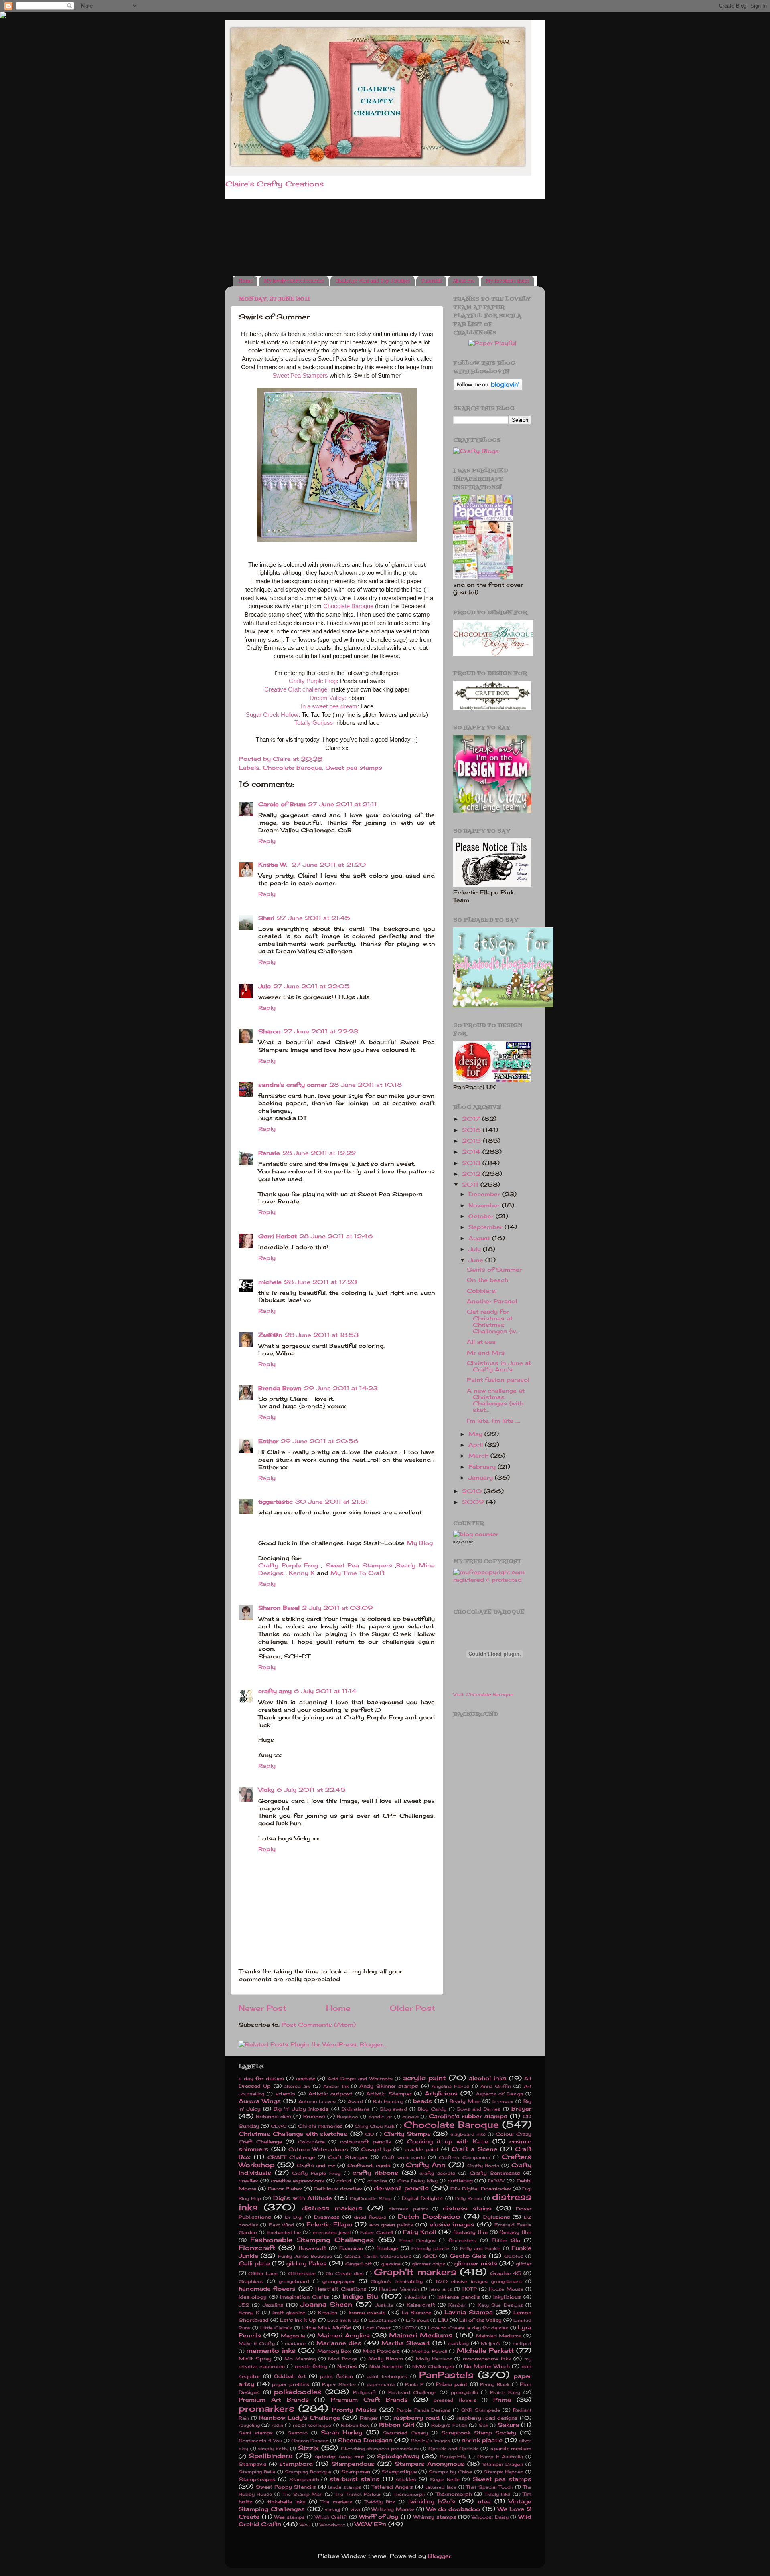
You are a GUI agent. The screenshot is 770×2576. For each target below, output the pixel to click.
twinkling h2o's (432, 2501)
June (477, 1260)
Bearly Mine (465, 2101)
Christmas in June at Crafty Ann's (499, 1366)
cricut (344, 2181)
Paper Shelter (339, 2384)
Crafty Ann (426, 2165)
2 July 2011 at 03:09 (337, 1608)
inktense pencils (459, 2297)
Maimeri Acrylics (343, 2335)
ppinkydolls (464, 2392)
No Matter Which (487, 2366)
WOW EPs (370, 2524)
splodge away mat (339, 2456)
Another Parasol (492, 1301)
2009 (474, 1502)
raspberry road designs (487, 2418)
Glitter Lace (263, 2273)
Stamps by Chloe (450, 2472)
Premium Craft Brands (369, 2400)
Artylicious (441, 2093)
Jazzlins (273, 2305)
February (483, 1467)
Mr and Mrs (486, 1353)
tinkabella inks (287, 2502)
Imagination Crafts (305, 2297)
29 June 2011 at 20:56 (320, 1441)
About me (464, 281)
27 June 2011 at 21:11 (342, 804)
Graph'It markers (415, 2272)
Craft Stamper (348, 2157)
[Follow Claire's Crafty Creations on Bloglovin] (488, 388)
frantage (387, 2248)
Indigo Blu (360, 2296)
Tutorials (431, 281)
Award (355, 2101)
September (486, 1227)
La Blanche (416, 2312)
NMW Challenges (433, 2366)
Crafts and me (316, 2165)
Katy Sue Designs (500, 2305)
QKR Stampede (481, 2410)
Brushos (314, 2116)
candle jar (380, 2117)
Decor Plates (285, 2189)
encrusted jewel (332, 2232)
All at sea (481, 1342)
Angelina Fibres (450, 2086)
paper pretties (291, 2384)
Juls (264, 986)
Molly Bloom (386, 2359)
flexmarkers (462, 2240)
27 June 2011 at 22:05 (311, 986)
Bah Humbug (388, 2101)
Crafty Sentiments (495, 2173)
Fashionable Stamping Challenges (312, 2240)
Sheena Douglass (365, 2440)
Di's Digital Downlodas (481, 2189)
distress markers (332, 2208)
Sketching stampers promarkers (380, 2449)
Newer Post (262, 2008)
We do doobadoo (453, 2509)
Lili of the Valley (480, 2320)
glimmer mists (476, 2263)
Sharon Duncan (310, 2441)
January (482, 1478)
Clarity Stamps (407, 2134)
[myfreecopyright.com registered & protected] (492, 1580)
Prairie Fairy (505, 2392)
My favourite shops (508, 281)
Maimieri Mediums (499, 2336)
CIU (369, 2134)
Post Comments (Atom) (319, 2025)
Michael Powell (429, 2351)
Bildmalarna (356, 2109)
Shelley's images (431, 2441)
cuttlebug (460, 2181)
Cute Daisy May (417, 2181)
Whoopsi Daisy (490, 2517)
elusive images (452, 2224)
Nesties (347, 2366)
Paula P (414, 2384)
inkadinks (416, 2297)
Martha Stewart (406, 2343)
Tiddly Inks (497, 2494)
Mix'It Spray (255, 2359)
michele (270, 1282)
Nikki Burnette (386, 2366)
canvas (410, 2117)
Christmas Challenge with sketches (293, 2134)
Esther (268, 1441)
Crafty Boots (483, 2166)
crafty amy (275, 1691)
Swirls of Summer (494, 1270)
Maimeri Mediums (421, 2335)
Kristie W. (274, 865)
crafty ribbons (375, 2173)
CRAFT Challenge (291, 2157)
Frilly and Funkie (480, 2248)
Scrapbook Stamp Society (479, 2433)
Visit (483, 1694)
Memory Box (334, 2351)
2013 (472, 1163)
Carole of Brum (282, 804)
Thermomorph (454, 2494)
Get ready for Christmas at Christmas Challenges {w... (493, 1321)
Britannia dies (274, 2116)
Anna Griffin (495, 2086)
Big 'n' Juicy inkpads (301, 2109)
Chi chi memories (320, 2126)
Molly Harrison (434, 2359)
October (482, 1216)
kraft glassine (289, 2313)
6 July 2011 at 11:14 (325, 1691)
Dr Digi (294, 2217)
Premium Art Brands (274, 2400)
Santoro (298, 2433)
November (485, 1205)
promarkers (266, 2408)
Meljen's (491, 2343)
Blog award (394, 2109)
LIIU (443, 2320)
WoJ (305, 2525)
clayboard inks (468, 2134)
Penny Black (495, 2384)
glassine (391, 2264)
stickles (406, 2479)
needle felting (311, 2366)
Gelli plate (254, 2263)
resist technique (312, 2425)
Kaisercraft (421, 2305)
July (476, 1249)
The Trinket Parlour (358, 2494)
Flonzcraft (257, 2248)
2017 (472, 1119)
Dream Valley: (328, 698)
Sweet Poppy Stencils (286, 2487)
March (479, 1456)
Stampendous (353, 2464)
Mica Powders (381, 2351)
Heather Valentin (399, 2289)
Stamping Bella (257, 2472)
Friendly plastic (430, 2248)
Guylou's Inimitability (396, 2281)
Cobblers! (482, 1291)
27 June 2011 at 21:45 (313, 918)
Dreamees (327, 2217)
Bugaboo (348, 2117)
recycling (249, 2425)
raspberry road (416, 2418)
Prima (502, 2400)
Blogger (440, 2556)
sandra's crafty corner (293, 1085)
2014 (472, 1152)
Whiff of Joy (379, 2517)
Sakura (508, 2425)
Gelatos (514, 2256)
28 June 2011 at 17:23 (320, 1282)
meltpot (522, 2343)
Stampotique (399, 2472)
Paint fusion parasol (498, 1380)
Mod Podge (343, 2359)
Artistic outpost (330, 2094)
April (477, 1445)
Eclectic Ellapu (329, 2224)
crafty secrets (437, 2173)
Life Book (417, 2320)
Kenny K (302, 1573)
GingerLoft (359, 2264)
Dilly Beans (469, 2198)
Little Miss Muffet (326, 2328)
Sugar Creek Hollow (272, 715)
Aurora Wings (260, 2101)
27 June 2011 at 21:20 (329, 865)
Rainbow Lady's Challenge (300, 2418)
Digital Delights (422, 2198)
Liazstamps (383, 2320)
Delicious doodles (338, 2189)
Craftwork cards (369, 2165)
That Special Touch (489, 2487)
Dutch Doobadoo (429, 2216)
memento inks (271, 2350)
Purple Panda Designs (424, 2410)
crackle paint (422, 2149)
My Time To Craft (358, 1573)
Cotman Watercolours (318, 2149)
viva (355, 2509)
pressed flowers (455, 2400)
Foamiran (351, 2248)
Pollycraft (365, 2392)
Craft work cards (403, 2157)
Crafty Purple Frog (313, 681)
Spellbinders (271, 2456)
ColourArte (311, 2142)
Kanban (457, 2305)
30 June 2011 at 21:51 (332, 1502)
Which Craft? (331, 2517)
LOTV (409, 2328)
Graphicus (251, 2281)
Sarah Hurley (342, 2432)
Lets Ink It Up (343, 2320)
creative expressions (298, 2181)
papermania (381, 2384)
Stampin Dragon (503, 2464)
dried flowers (370, 2217)
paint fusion (336, 2376)
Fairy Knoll (420, 2232)
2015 (472, 1141)
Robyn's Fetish (449, 2425)
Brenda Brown (280, 1388)
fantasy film (515, 2232)
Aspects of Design (499, 2094)
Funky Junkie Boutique (305, 2256)
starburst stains (355, 2479)
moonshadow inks (487, 2359)
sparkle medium (511, 2448)
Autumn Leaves (317, 2101)
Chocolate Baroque (348, 606)
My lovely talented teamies (294, 281)
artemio (285, 2094)
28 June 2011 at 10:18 (366, 1085)
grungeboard (294, 2281)
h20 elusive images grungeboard (479, 2281)
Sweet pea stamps (354, 768)
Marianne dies (339, 2343)
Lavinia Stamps (469, 2312)
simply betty (273, 2449)
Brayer (521, 2109)
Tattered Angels (392, 2487)
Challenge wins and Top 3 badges (373, 281)
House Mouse (506, 2289)
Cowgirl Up (376, 2149)
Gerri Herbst (278, 1236)
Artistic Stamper (389, 2094)
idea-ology (253, 2297)
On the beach (487, 1280)
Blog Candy (432, 2109)
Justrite (384, 2305)
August (480, 1238)
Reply (267, 841)
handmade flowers (267, 2289)
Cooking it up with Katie (448, 2141)
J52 (244, 2305)
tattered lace (441, 2487)
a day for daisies (261, 2078)
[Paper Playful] (492, 343)
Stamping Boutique (308, 2472)
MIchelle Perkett (485, 2350)
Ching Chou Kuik (374, 2126)
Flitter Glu (506, 2240)
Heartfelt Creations (341, 2289)
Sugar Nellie (445, 2479)
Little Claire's (276, 2328)
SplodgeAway (398, 2456)
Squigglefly (453, 2457)
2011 (471, 1185)
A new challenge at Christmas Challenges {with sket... (496, 1400)
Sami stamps (256, 2433)
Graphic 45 (506, 2273)
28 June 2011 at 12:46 (336, 1236)
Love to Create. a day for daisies (468, 2328)
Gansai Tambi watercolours (378, 2256)
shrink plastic (482, 2440)
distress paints (408, 2209)
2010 (473, 1491)
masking (458, 2343)
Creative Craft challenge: (297, 689)
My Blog (420, 1543)
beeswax (503, 2101)
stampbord (296, 2464)
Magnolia (293, 2336)
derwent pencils (401, 2188)
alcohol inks (487, 2078)
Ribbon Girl (396, 2425)
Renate (269, 1153)
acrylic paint (425, 2078)
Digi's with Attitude (302, 2198)
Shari (266, 918)
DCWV (496, 2181)
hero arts (440, 2289)
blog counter (463, 1542)
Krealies (328, 2313)
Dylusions (497, 2217)
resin (277, 2425)
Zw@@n (270, 1335)
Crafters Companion (464, 2157)
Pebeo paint (452, 2384)
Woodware (332, 2525)
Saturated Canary (406, 2433)
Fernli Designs (417, 2240)
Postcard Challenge (412, 2392)
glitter (524, 2264)
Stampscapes (257, 2479)
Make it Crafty (257, 2343)
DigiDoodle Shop (371, 2198)
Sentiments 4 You (260, 2441)
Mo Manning (300, 2359)
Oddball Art (290, 2376)
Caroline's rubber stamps (468, 2116)
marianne (296, 2343)
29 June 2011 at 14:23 (341, 1388)
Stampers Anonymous (430, 2464)
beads (422, 2101)
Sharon (269, 1031)
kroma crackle (367, 2312)
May (476, 1434)
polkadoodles (298, 2392)
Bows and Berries (479, 2109)
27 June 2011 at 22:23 (321, 1031)
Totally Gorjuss (314, 723)
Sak (483, 2425)
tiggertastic (276, 1502)
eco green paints (392, 2225)
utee (484, 2501)
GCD (430, 2256)
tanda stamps (344, 2487)
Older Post (412, 2008)
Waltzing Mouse (393, 2509)
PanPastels (446, 2375)
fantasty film (470, 2232)
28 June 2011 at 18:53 (322, 1335)
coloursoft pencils (366, 2142)
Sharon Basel (279, 1608)
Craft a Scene (474, 2149)
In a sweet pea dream (329, 706)
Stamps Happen (504, 2472)
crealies (248, 2181)
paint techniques (387, 2376)
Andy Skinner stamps (389, 2086)
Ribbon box (355, 2425)
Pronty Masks (354, 2410)
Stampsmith (304, 2479)
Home (246, 281)
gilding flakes (307, 2263)
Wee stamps (290, 2517)
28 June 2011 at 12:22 (319, 1153)
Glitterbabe (302, 2273)
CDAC (279, 2126)
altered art (297, 2086)
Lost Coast (377, 2328)
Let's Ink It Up (298, 2320)
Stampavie (252, 2464)
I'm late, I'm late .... (493, 1421)
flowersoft (312, 2248)
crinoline (377, 2181)
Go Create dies (345, 2273)
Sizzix (308, 2448)
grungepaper (339, 2281)
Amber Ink (336, 2086)
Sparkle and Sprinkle (454, 2449)
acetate (306, 2078)
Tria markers (336, 2502)
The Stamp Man (302, 2494)
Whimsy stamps (435, 2517)
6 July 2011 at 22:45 (311, 1790)
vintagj (332, 2509)
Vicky (266, 1790)
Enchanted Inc (284, 2232)
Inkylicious (507, 2297)
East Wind (281, 2225)
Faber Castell (377, 2232)
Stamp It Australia (500, 2457)
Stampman (356, 2472)
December (485, 1194)
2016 (472, 1130)
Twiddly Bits (380, 2502)
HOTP (470, 2289)
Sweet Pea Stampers (300, 376)
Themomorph (409, 2494)
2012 (472, 1174)
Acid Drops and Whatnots (360, 2079)
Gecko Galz (468, 2256)
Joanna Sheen (326, 2304)
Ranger (369, 2418)
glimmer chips (429, 2264)
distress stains (467, 2208)
